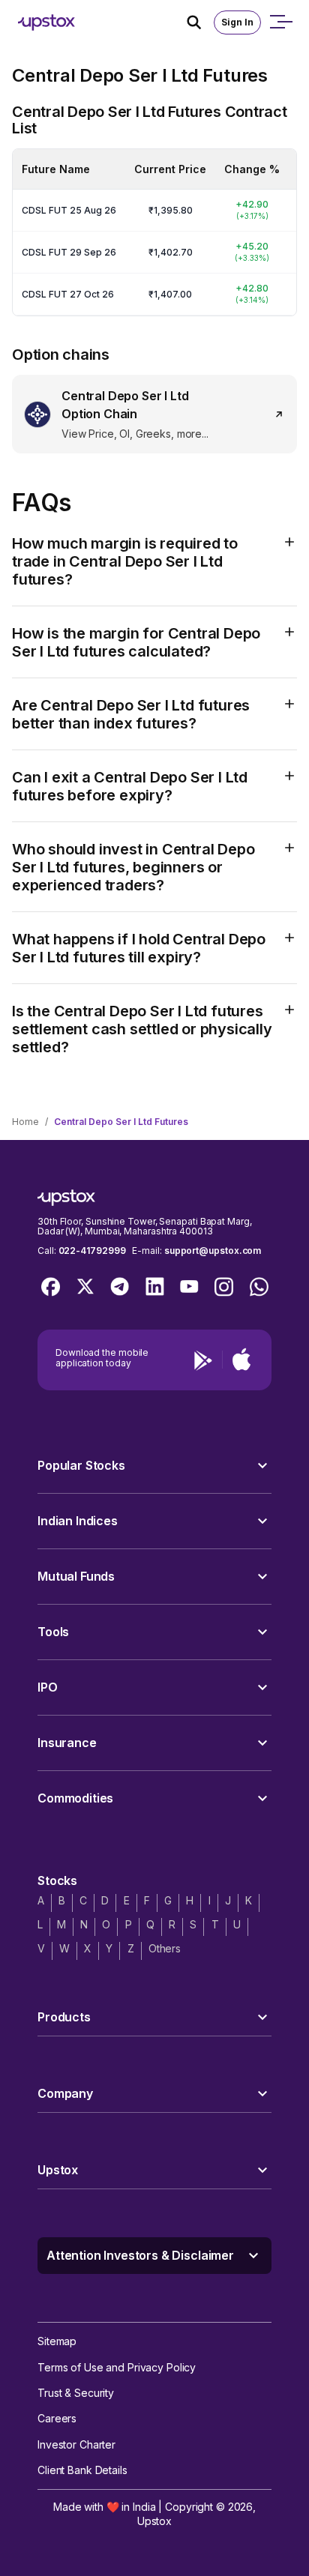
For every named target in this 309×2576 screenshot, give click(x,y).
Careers (57, 2418)
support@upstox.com (213, 1251)
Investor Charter (76, 2444)
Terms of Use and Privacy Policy (117, 2367)
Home (25, 1122)
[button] (154, 1466)
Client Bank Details (82, 2470)
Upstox (154, 2521)
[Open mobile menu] (280, 22)
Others (165, 1948)
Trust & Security (76, 2393)
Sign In (237, 22)
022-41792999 (92, 1251)
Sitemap (57, 2341)
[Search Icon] (200, 22)
